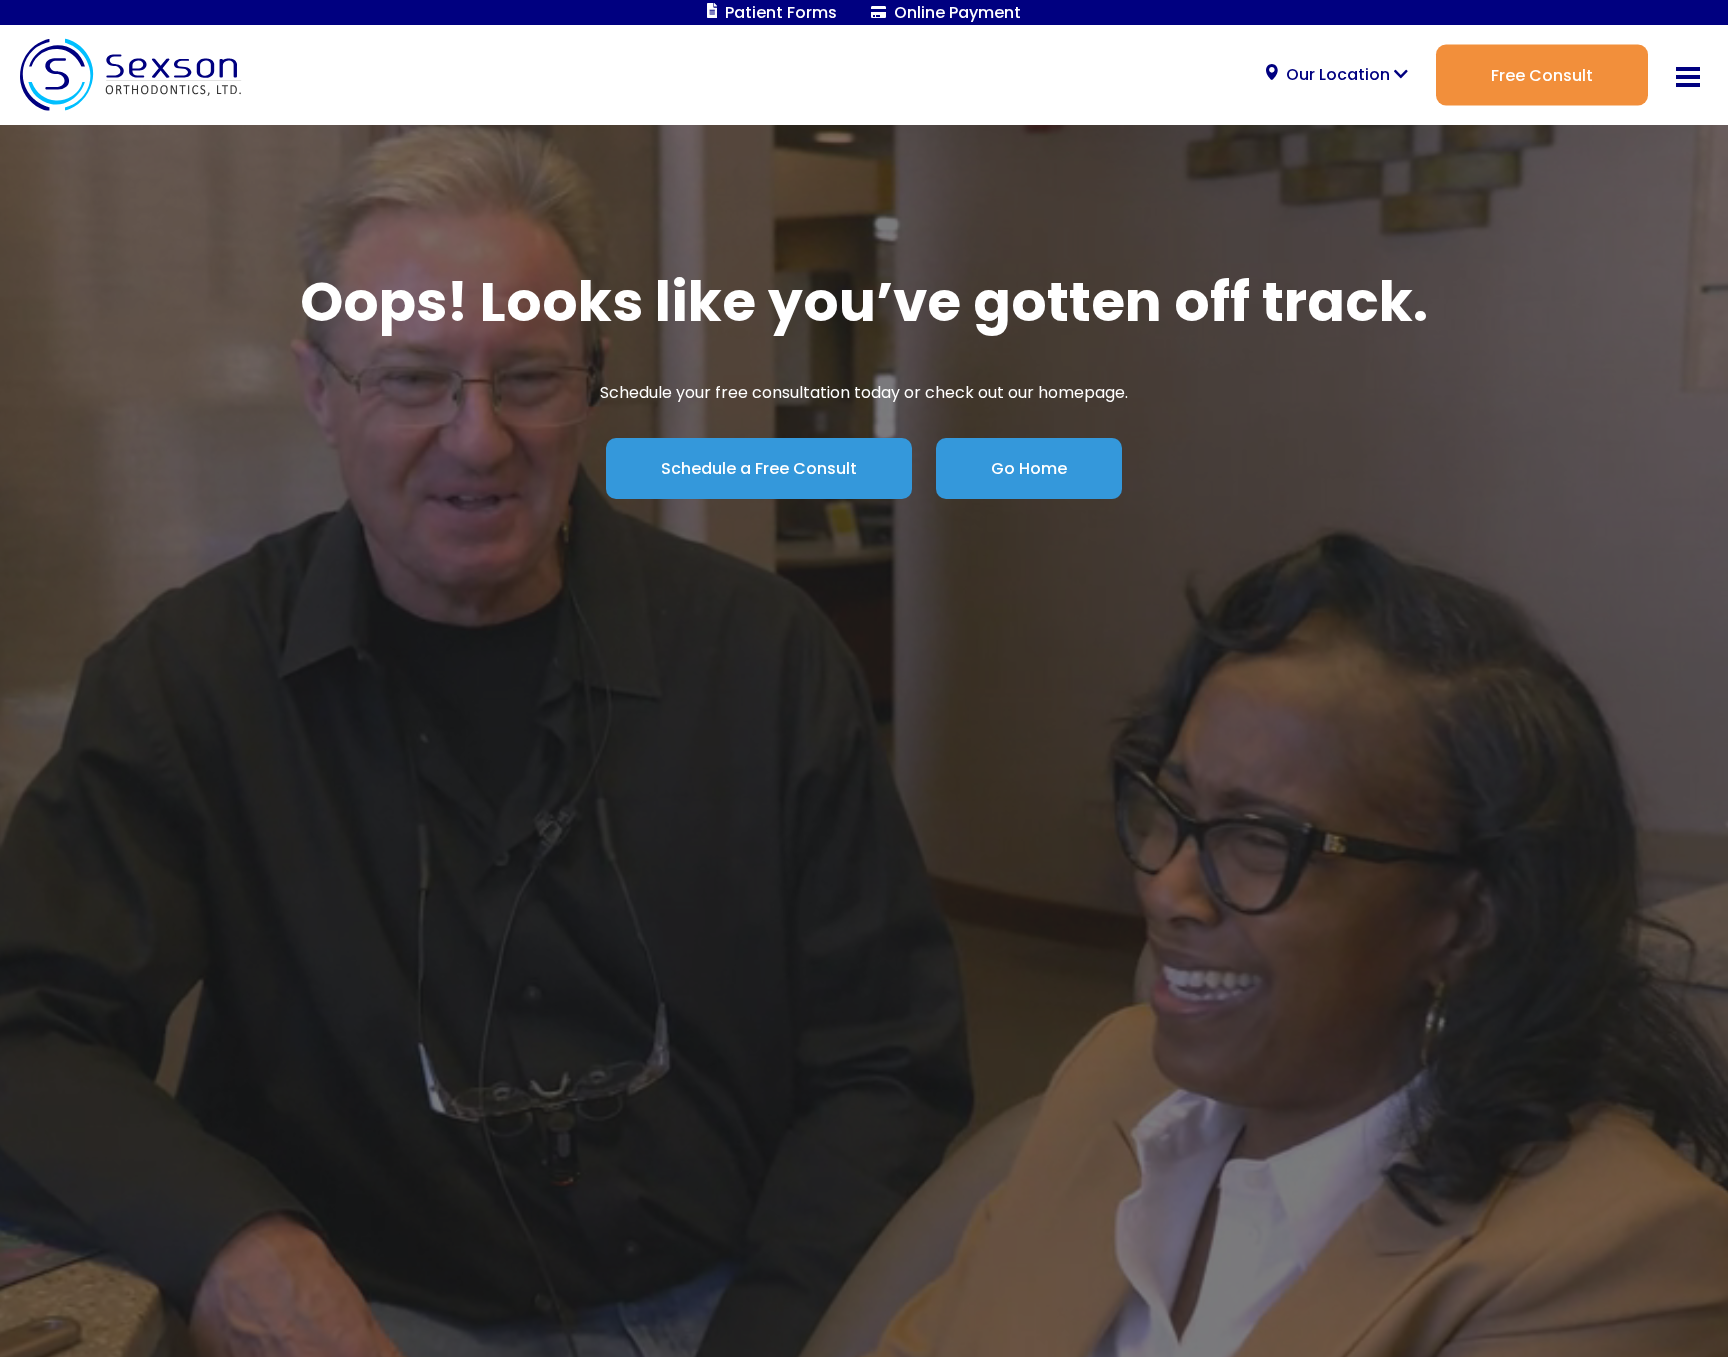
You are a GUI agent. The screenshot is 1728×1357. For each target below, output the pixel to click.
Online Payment (955, 12)
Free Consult (1542, 74)
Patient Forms (779, 12)
